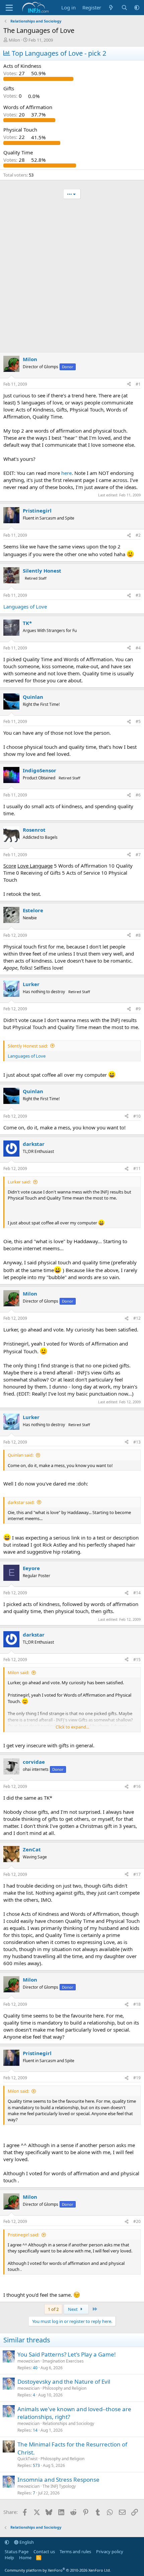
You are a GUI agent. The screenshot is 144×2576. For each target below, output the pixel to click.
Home (25, 2558)
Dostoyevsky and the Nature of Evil (64, 2381)
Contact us (44, 2551)
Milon (14, 40)
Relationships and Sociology (68, 2423)
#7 (138, 855)
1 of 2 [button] (53, 2309)
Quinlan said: (21, 1455)
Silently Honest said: (28, 1046)
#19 (137, 2078)
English (26, 2542)
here (66, 473)
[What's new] (111, 8)
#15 (137, 1660)
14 (35, 2430)
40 (35, 2368)
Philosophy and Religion (64, 2388)
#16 (137, 1786)
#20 (137, 2221)
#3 (138, 595)
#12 (137, 1318)
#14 (137, 1593)
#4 (138, 648)
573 (36, 2465)
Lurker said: (19, 1182)
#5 (138, 721)
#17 (137, 1874)
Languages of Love (25, 606)
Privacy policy (110, 2551)
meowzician (28, 2361)
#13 (137, 1442)
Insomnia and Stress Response (58, 2480)
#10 (137, 1116)
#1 (138, 384)
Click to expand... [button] (72, 1727)
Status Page (17, 2551)
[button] (137, 8)
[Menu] (9, 8)
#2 (138, 535)
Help (9, 2558)
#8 (138, 935)
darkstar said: (21, 1502)
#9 (138, 1009)
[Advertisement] (72, 277)
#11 (137, 1169)
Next (73, 2309)
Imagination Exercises (63, 2361)
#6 (138, 795)
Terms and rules (75, 2551)
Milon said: (18, 1672)
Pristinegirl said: (23, 2235)
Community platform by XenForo (58, 2570)
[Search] (124, 8)
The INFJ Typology (59, 2486)
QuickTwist (27, 2459)
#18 (137, 2004)
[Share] (129, 384)
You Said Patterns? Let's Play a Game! (67, 2354)
